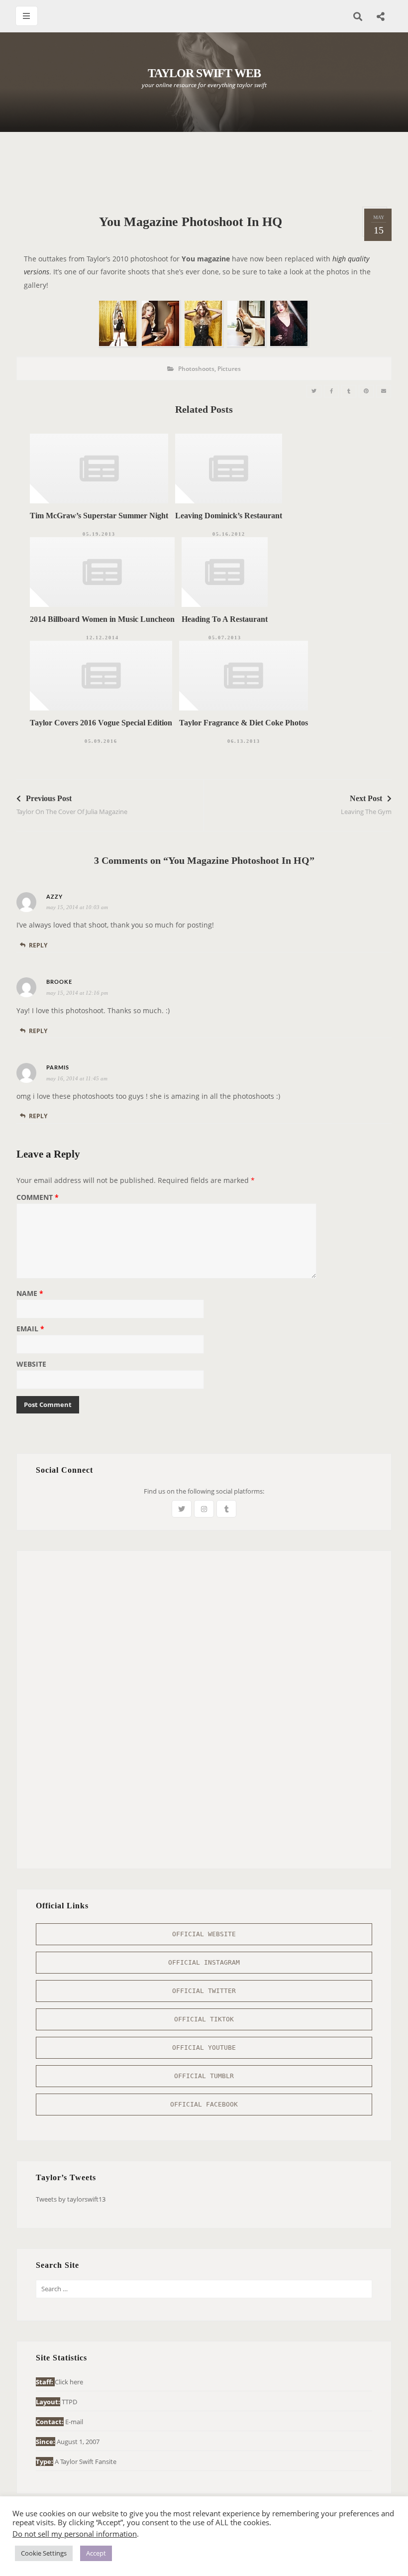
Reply (38, 945)
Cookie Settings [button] (44, 2553)
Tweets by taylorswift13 (71, 2199)
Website (31, 1365)
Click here (69, 2382)
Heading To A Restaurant (225, 619)
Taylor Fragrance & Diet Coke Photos (244, 723)
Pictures (229, 369)
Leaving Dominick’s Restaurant (229, 516)
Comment (38, 1198)
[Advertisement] (204, 169)
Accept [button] (96, 2553)
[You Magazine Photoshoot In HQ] (314, 391)
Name (30, 1294)
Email (30, 1329)
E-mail (74, 2422)
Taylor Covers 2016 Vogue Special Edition (101, 723)
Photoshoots (196, 369)
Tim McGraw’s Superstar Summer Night (99, 516)
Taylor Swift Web (204, 73)
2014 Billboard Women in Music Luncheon (102, 619)
